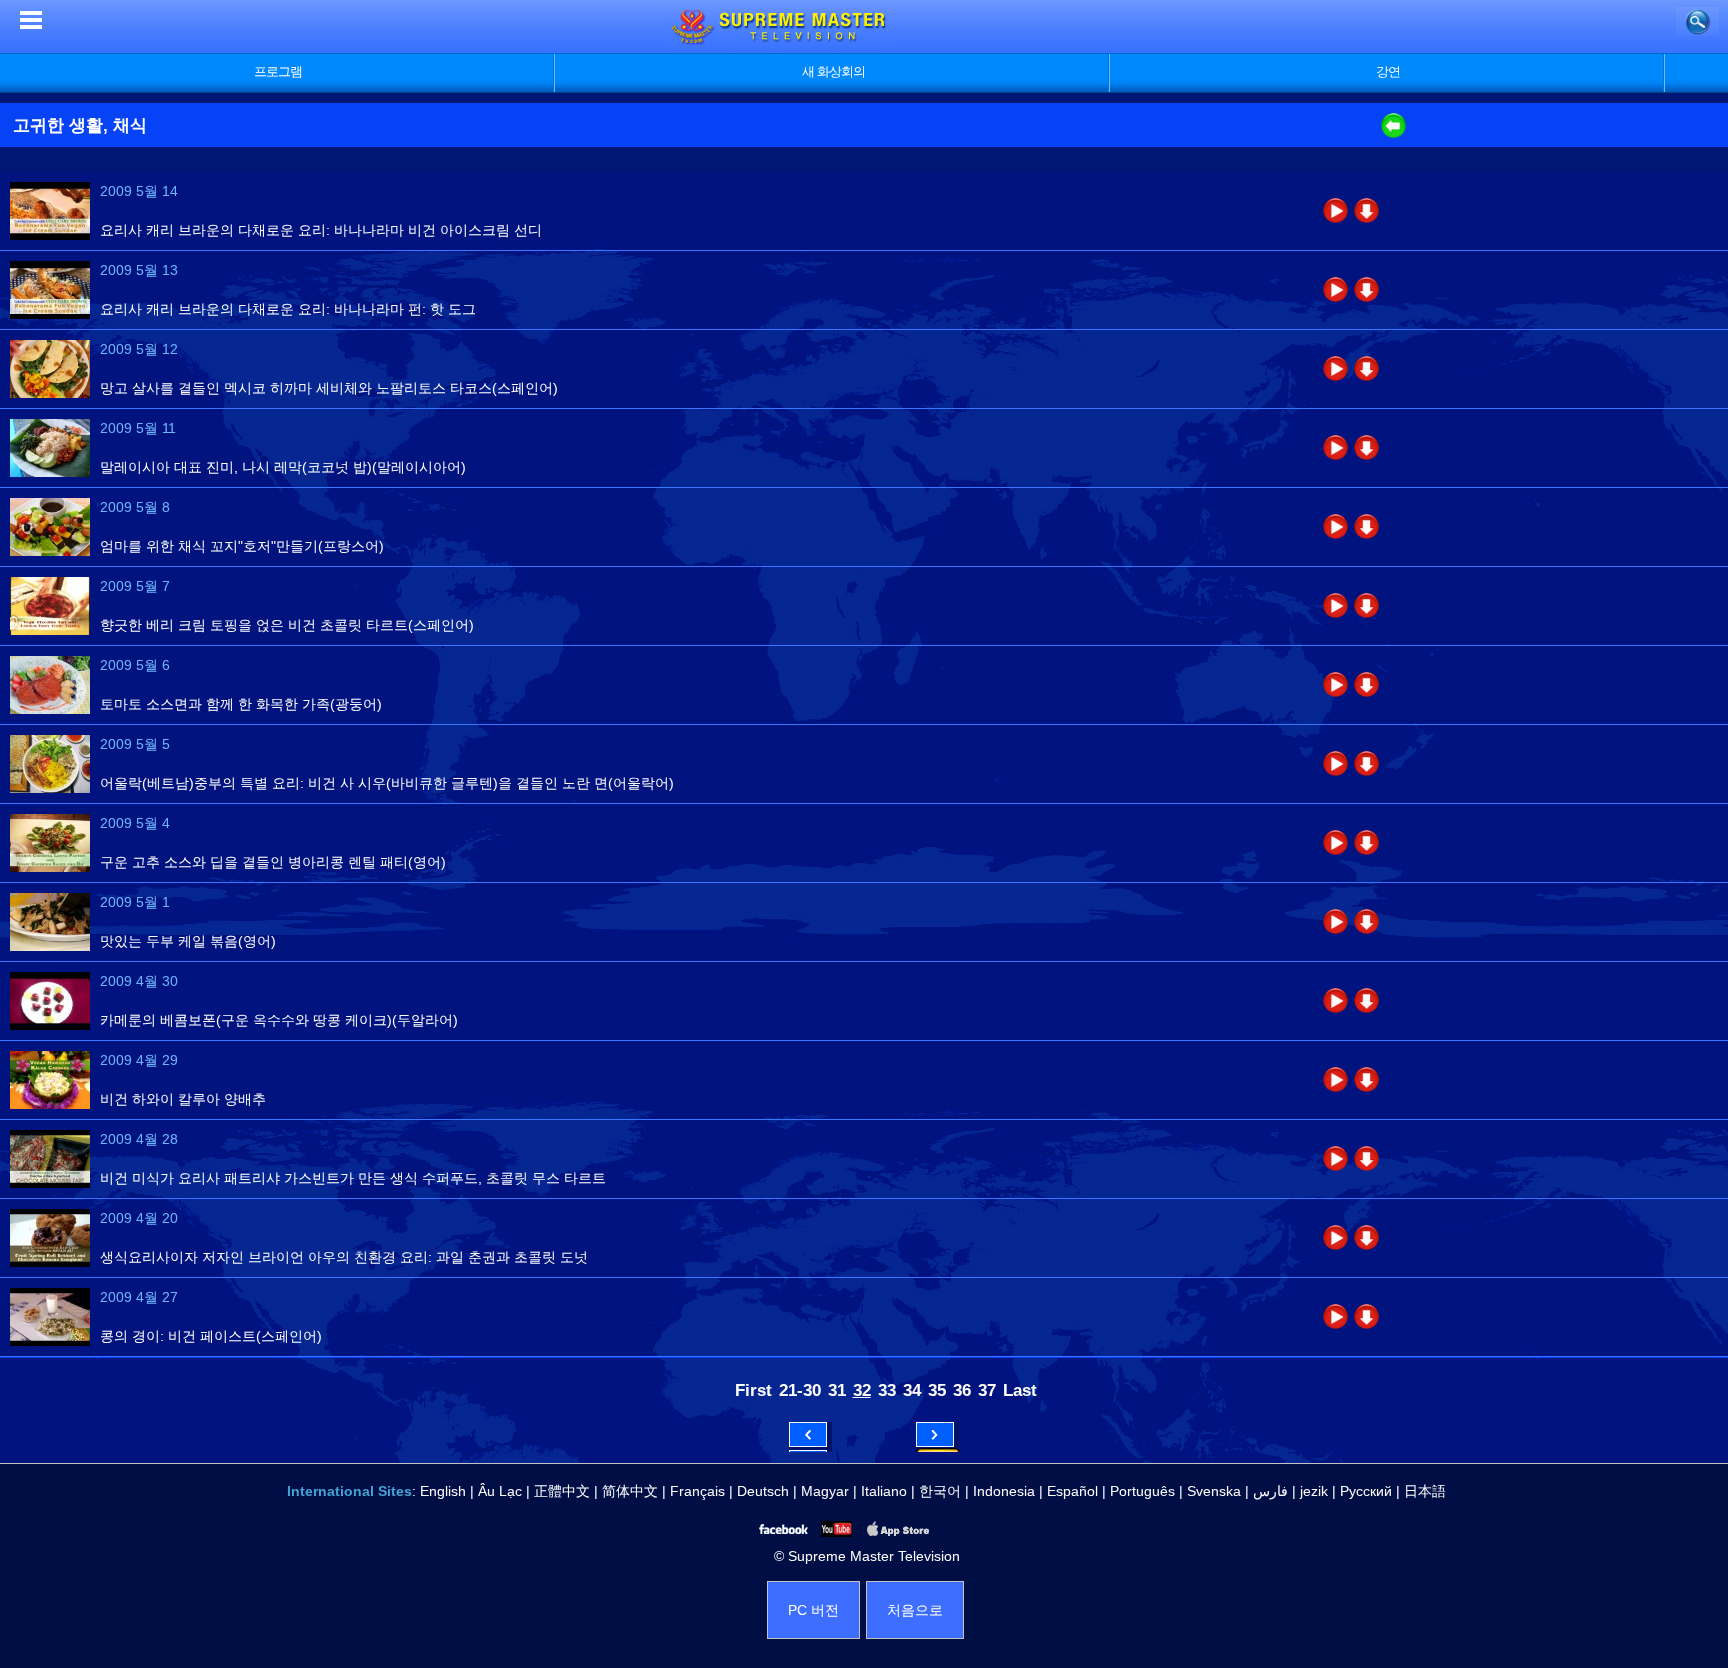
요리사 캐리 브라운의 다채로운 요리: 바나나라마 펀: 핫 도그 (288, 309)
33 (887, 1390)
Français (697, 1491)
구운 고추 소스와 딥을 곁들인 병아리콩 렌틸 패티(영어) (273, 862)
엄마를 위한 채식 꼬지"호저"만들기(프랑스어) (242, 546)
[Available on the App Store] (896, 1529)
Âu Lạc (500, 1491)
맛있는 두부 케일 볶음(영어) (188, 941)
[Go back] (1393, 133)
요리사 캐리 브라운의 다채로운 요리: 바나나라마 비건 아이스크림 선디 (321, 230)
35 (937, 1390)
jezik (1314, 1491)
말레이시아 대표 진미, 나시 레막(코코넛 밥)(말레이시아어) (283, 467)
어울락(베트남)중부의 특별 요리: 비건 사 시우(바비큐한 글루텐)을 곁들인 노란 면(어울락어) (387, 783)
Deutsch (763, 1491)
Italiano (884, 1491)
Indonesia (1004, 1491)
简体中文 (630, 1491)
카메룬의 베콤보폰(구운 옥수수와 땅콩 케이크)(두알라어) (279, 1020)
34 (912, 1390)
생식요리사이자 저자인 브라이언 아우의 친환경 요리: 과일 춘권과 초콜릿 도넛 (344, 1257)
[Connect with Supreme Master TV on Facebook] (782, 1529)
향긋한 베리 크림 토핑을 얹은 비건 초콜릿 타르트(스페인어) (287, 625)
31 (837, 1390)
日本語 (1425, 1491)
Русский (1366, 1491)
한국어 (940, 1491)
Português (1142, 1491)
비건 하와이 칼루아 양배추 (183, 1099)
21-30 (800, 1390)
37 (987, 1390)
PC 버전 (813, 1610)
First (753, 1390)
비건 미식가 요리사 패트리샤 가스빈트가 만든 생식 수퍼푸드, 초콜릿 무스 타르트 (353, 1178)
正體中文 (562, 1491)
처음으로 (915, 1610)
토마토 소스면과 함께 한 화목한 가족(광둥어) (241, 704)
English (443, 1491)
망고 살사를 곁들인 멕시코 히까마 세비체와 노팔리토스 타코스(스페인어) (329, 388)
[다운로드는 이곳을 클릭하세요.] (1366, 210)
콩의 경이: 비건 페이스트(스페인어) (211, 1336)
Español (1072, 1491)
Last (1020, 1390)
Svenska (1214, 1491)
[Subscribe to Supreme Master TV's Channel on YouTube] (835, 1529)
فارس (1270, 1491)
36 (962, 1390)
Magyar (825, 1491)
